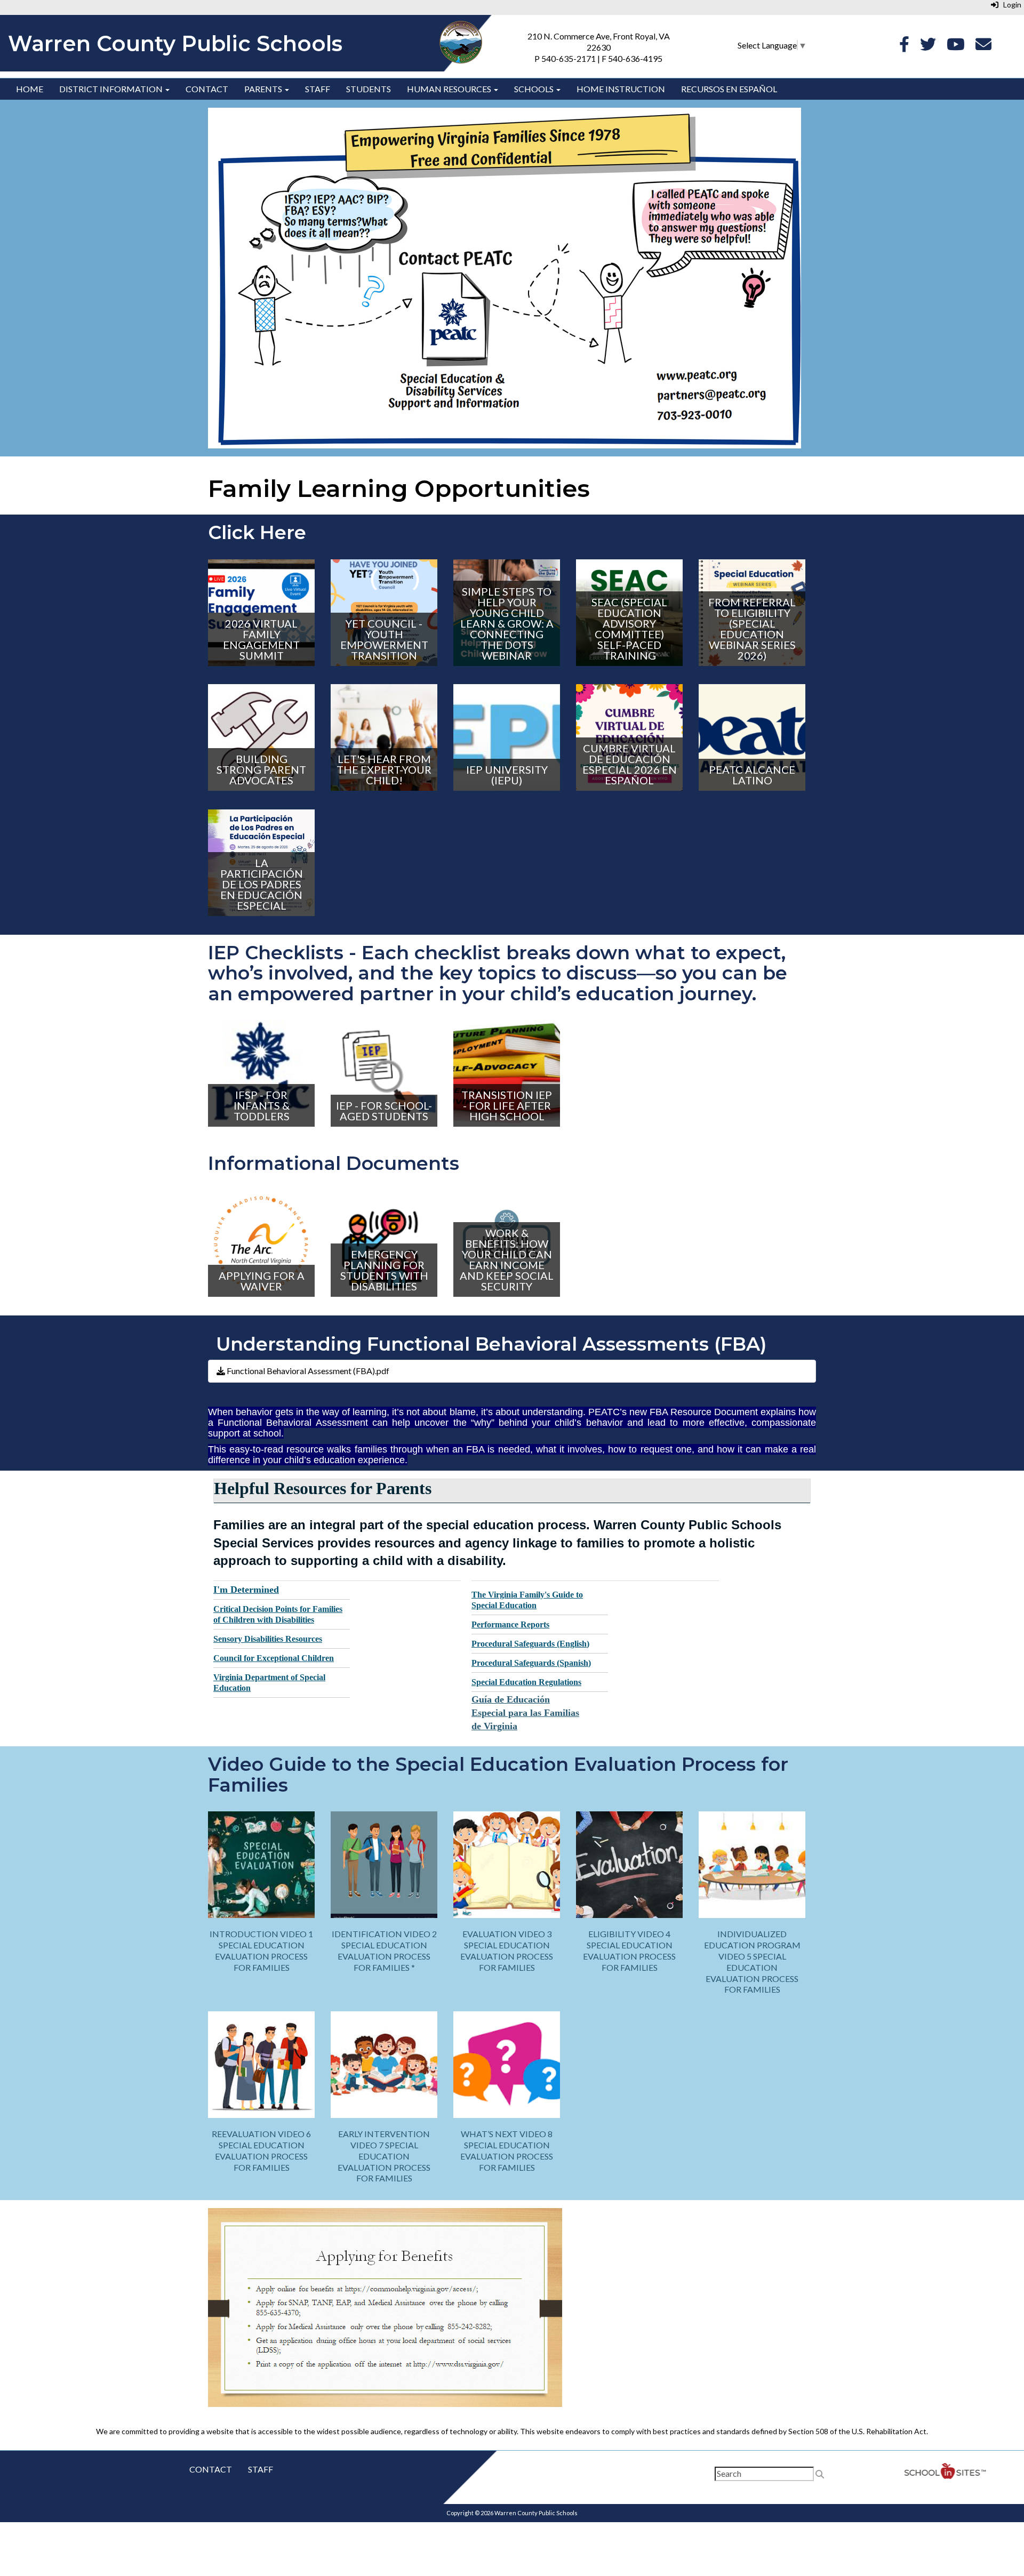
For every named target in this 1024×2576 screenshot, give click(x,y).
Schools (535, 89)
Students (369, 89)
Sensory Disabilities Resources (268, 1639)
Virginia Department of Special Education (269, 1683)
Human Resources (450, 89)
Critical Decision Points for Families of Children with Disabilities (278, 1614)
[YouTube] (956, 47)
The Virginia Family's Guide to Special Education (527, 1600)
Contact (207, 89)
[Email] (983, 47)
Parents (264, 89)
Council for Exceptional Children (274, 1658)
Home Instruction (621, 89)
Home (30, 89)
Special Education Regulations (526, 1682)
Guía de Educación (511, 1699)
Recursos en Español (729, 89)
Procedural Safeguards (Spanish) (531, 1663)
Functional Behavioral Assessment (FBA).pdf (307, 1371)
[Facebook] (904, 47)
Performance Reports (510, 1624)
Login (1010, 5)
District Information (112, 89)
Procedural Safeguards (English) (530, 1644)
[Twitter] (928, 47)
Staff (318, 89)
